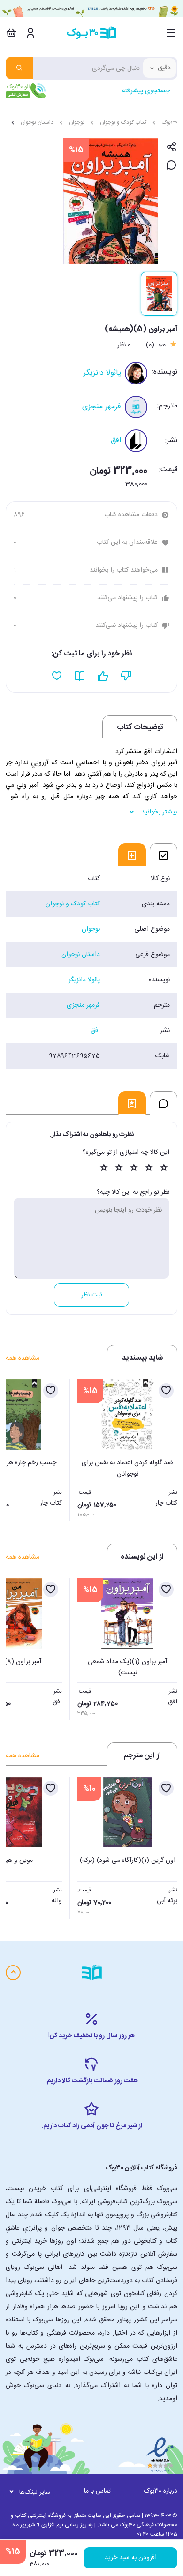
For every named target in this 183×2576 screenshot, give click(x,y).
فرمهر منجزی (102, 407)
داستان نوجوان (37, 122)
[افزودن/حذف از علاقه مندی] (166, 1391)
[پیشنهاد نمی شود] (126, 676)
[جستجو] (19, 68)
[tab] (164, 855)
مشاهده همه (23, 1358)
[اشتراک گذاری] (172, 147)
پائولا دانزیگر (102, 373)
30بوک (170, 122)
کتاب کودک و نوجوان (123, 122)
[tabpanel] (91, 967)
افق (116, 441)
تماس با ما (97, 2491)
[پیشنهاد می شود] (103, 676)
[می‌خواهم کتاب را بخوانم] (80, 676)
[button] (18, 1447)
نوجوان (77, 122)
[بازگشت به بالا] (13, 1973)
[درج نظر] (172, 166)
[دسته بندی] (172, 33)
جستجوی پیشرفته (146, 91)
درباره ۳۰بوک (161, 2491)
